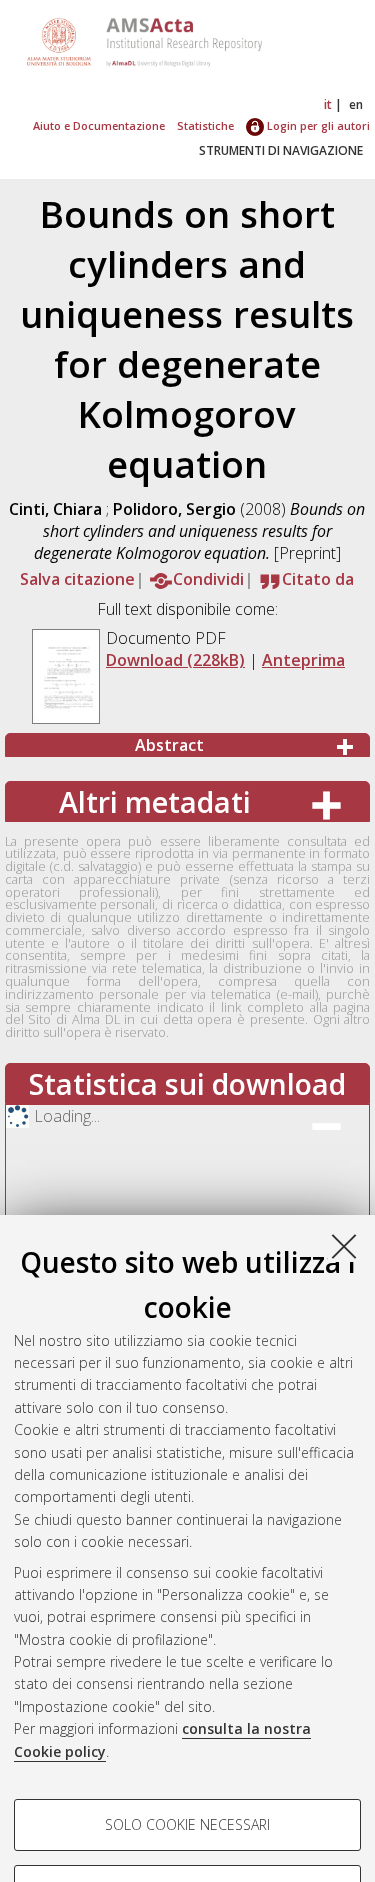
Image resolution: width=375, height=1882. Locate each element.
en (356, 104)
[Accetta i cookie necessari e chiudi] (344, 1246)
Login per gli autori (317, 125)
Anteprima (303, 660)
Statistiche (205, 125)
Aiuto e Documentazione (99, 125)
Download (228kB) (175, 660)
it (328, 104)
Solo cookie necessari (187, 1824)
